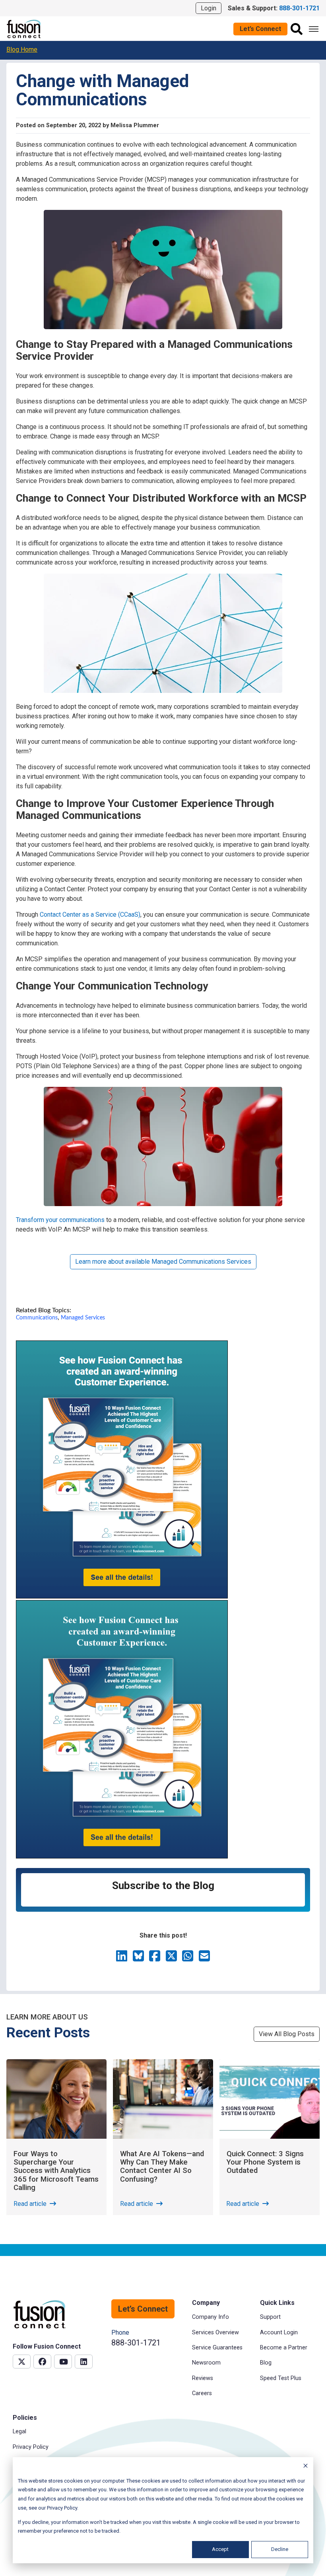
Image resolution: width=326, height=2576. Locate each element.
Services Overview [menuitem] (215, 2333)
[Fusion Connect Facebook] (42, 2362)
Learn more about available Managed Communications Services (163, 1262)
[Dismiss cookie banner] (306, 2467)
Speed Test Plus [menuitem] (281, 2378)
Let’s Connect (260, 29)
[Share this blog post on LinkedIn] (122, 1958)
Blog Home (22, 49)
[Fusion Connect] (24, 28)
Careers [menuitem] (202, 2393)
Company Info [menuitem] (211, 2317)
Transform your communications (60, 1220)
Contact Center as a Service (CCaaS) (90, 915)
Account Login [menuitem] (279, 2333)
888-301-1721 (136, 2343)
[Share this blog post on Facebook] (155, 1958)
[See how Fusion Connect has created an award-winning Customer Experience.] (122, 1596)
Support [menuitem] (270, 2317)
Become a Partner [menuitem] (284, 2348)
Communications (37, 1318)
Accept (220, 2549)
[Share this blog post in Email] (204, 1958)
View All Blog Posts (287, 2034)
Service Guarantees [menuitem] (217, 2348)
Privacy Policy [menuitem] (31, 2447)
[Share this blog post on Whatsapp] (188, 1958)
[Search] (297, 29)
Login (209, 8)
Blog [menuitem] (266, 2363)
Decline (280, 2549)
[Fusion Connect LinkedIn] (84, 2362)
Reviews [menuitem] (203, 2378)
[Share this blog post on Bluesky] (139, 1958)
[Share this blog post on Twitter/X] (172, 1958)
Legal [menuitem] (19, 2431)
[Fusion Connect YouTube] (63, 2362)
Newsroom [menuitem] (206, 2363)
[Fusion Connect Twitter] (22, 2362)
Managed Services (83, 1318)
